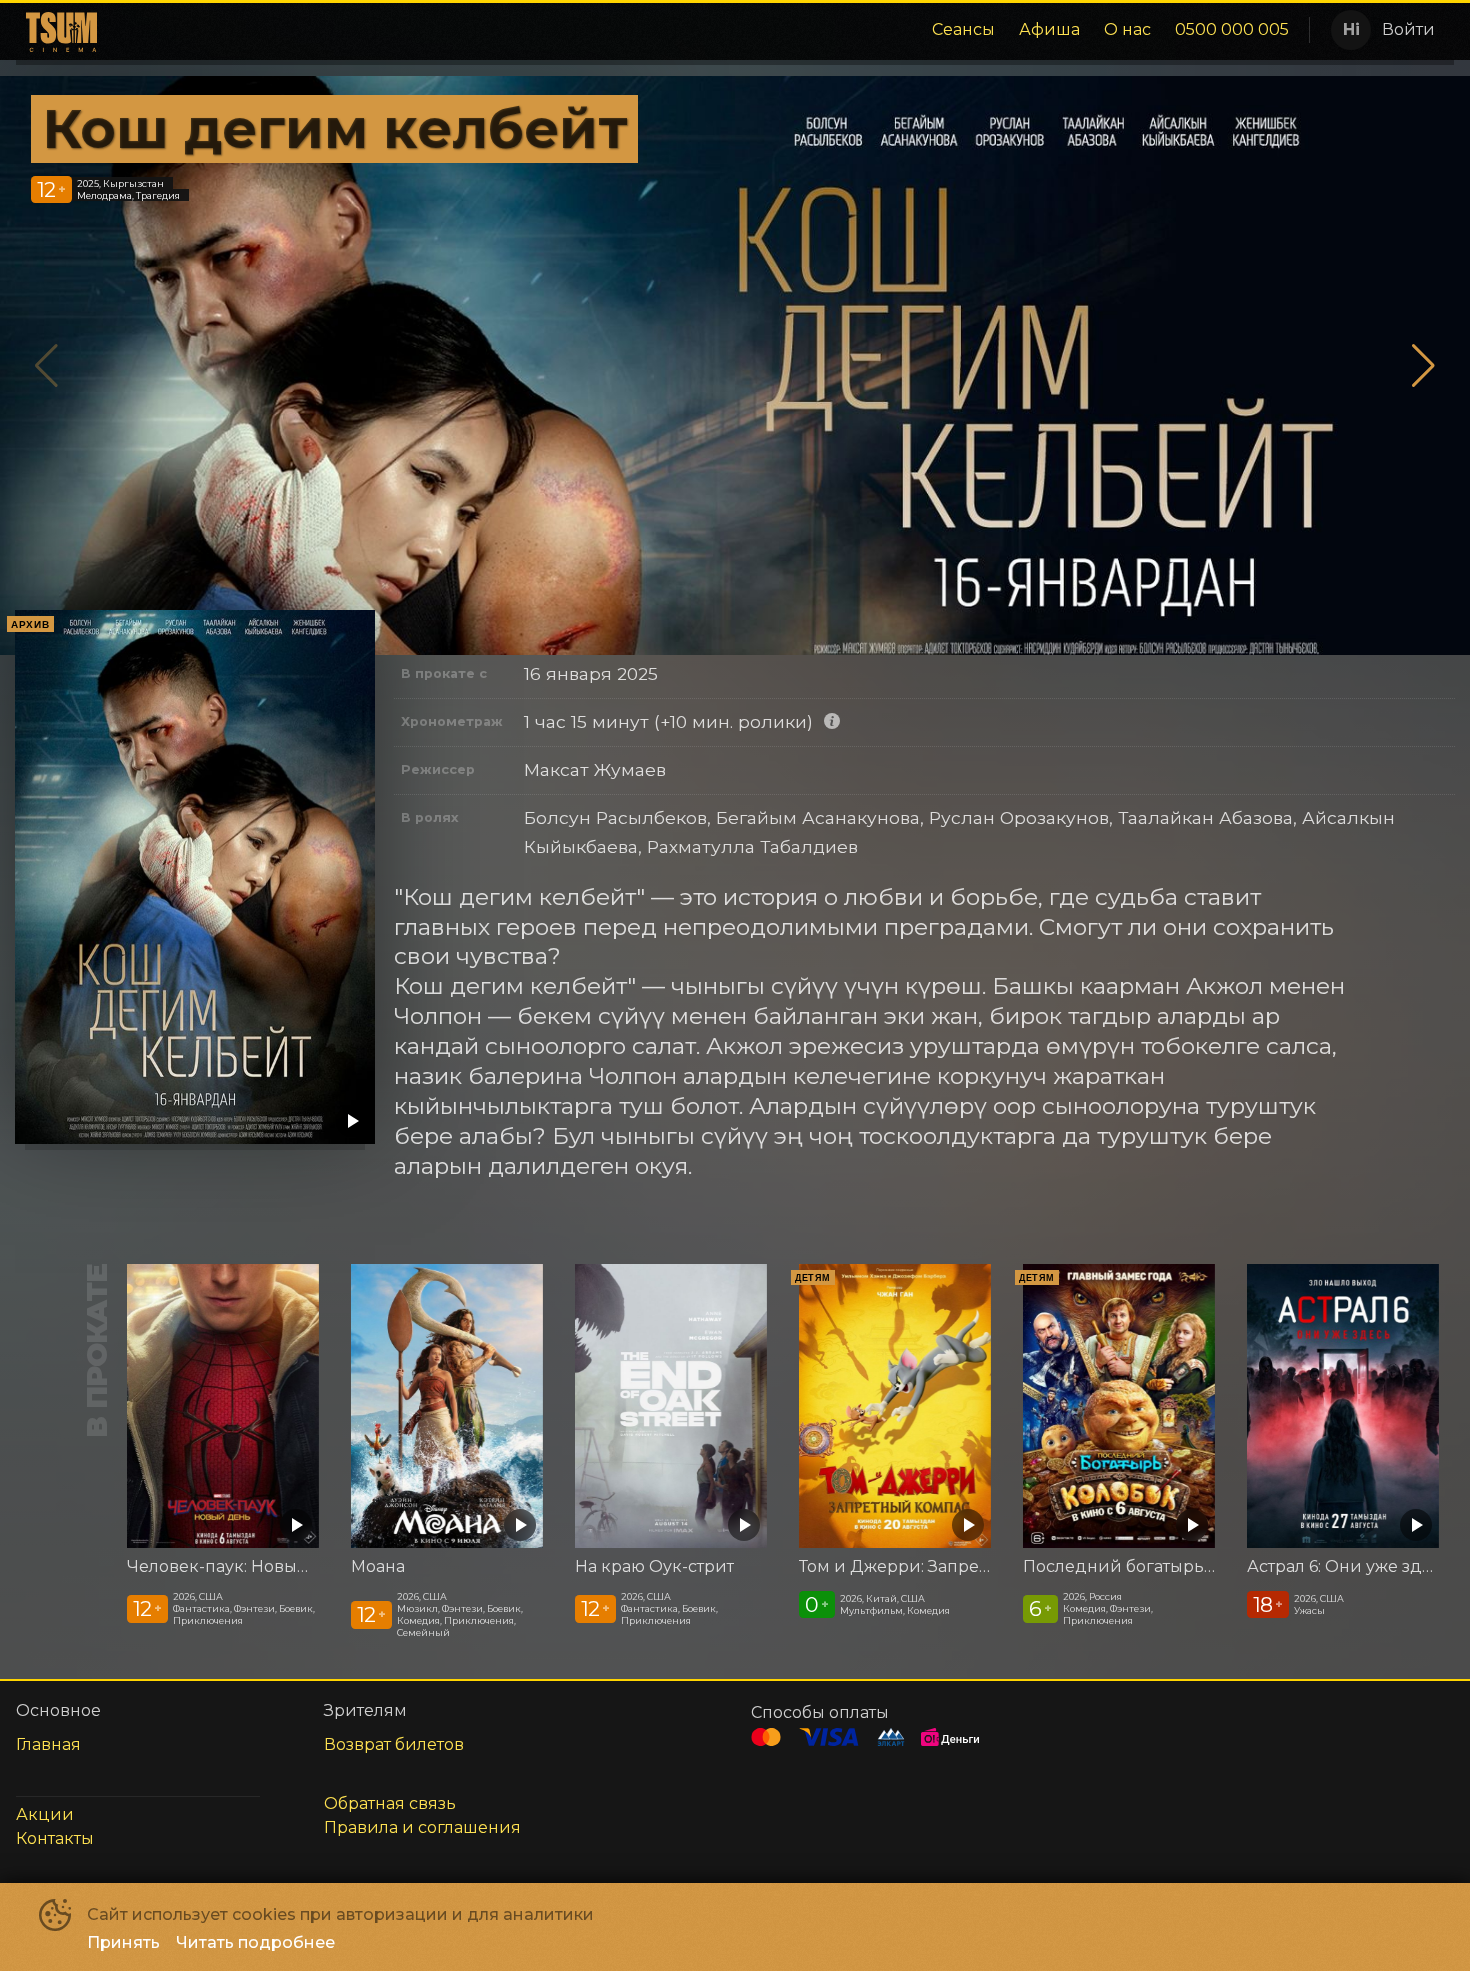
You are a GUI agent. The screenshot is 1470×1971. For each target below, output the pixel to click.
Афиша (1049, 29)
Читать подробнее (255, 1942)
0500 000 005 (1232, 29)
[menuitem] (963, 30)
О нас (1127, 29)
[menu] (702, 30)
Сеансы (963, 29)
